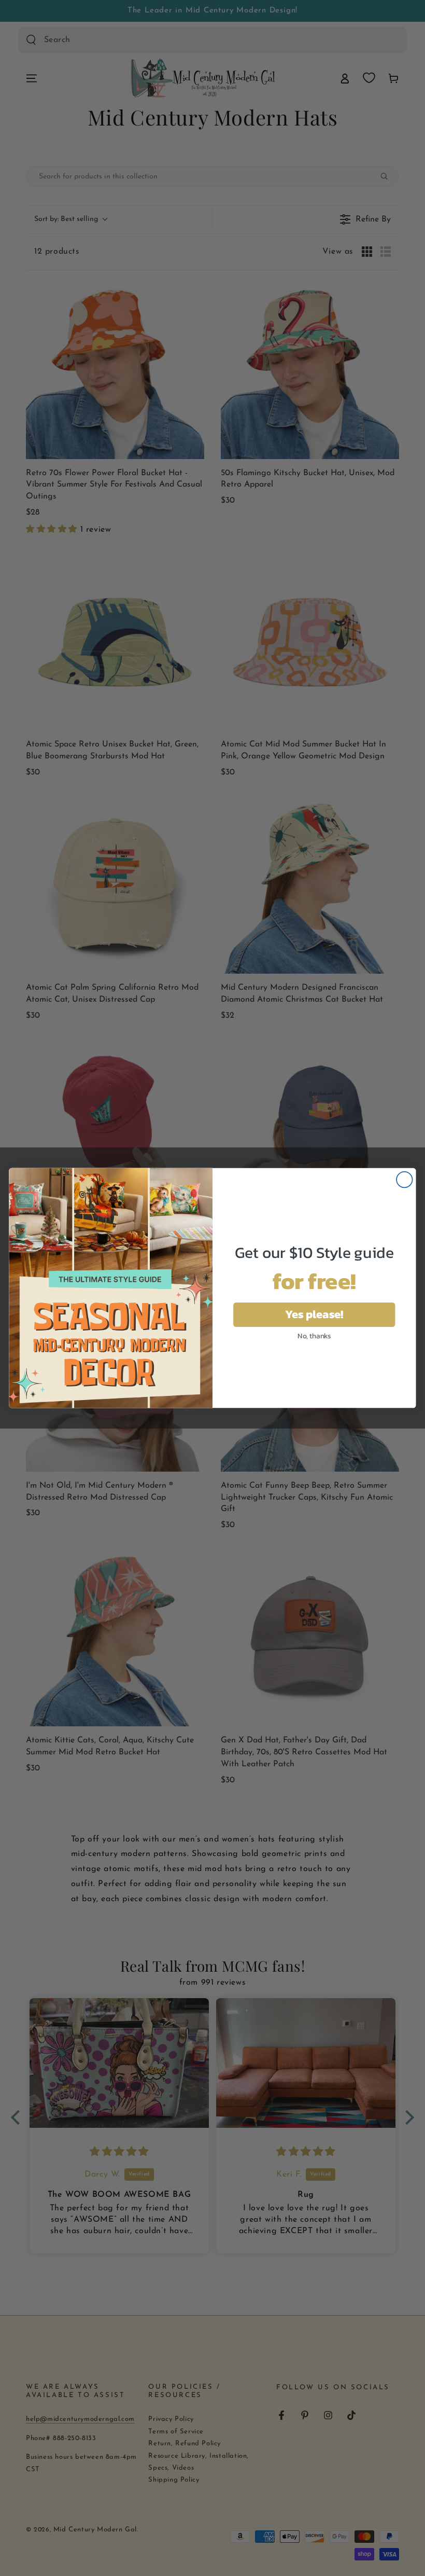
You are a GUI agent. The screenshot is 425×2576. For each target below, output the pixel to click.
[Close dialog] (405, 1180)
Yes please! (314, 1314)
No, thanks (314, 1335)
